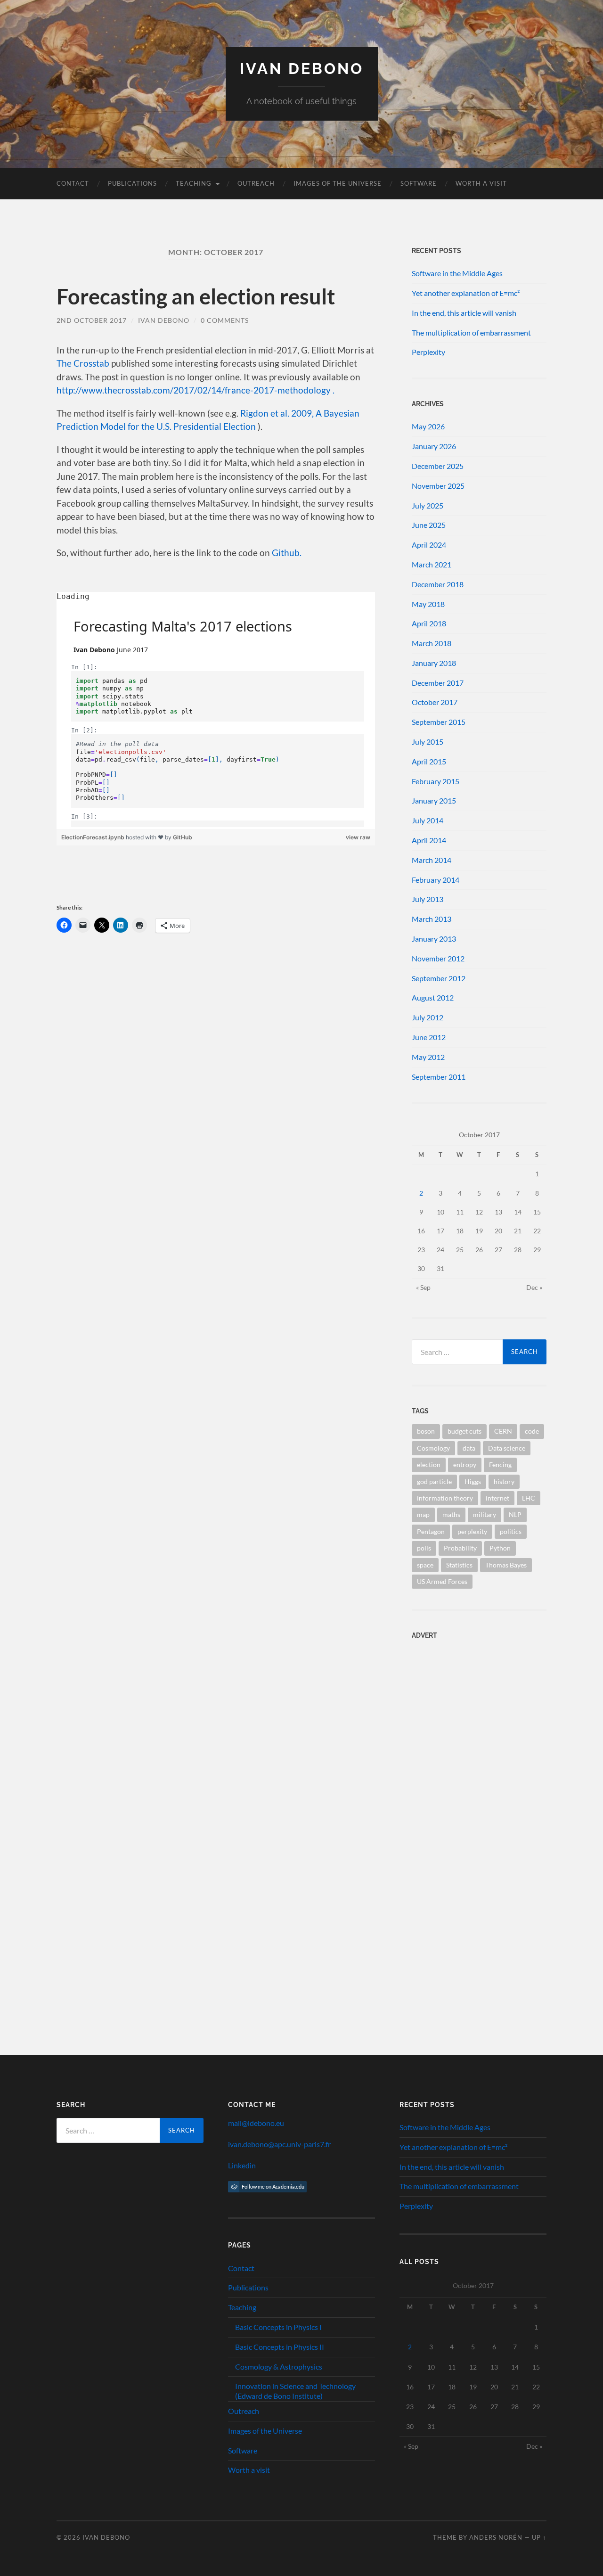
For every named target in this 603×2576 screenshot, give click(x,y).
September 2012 (439, 978)
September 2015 (439, 722)
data (469, 1448)
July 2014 (428, 820)
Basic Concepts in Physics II (280, 2347)
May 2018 (428, 604)
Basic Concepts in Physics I (278, 2327)
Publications (132, 183)
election (429, 1464)
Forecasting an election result (196, 296)
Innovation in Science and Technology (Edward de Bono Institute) (295, 2391)
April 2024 (429, 545)
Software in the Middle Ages (457, 273)
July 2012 (428, 1017)
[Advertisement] (471, 1707)
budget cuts (464, 1431)
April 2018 (429, 623)
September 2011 (439, 1077)
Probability (460, 1548)
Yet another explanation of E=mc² (466, 293)
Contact (73, 183)
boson (426, 1431)
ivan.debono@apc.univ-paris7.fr (279, 2144)
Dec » (534, 1287)
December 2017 (438, 683)
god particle (434, 1481)
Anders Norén (496, 2537)
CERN (503, 1431)
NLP (515, 1514)
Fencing (500, 1464)
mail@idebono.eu (256, 2123)
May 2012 (428, 1057)
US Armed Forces (442, 1581)
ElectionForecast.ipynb (94, 837)
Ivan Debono (302, 69)
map (423, 1514)
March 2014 (432, 860)
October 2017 (435, 702)
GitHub (183, 837)
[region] (216, 710)
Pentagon (431, 1531)
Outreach (256, 183)
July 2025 (428, 505)
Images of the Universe (338, 183)
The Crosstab (83, 363)
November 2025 (438, 486)
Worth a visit (481, 183)
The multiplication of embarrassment (471, 332)
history (504, 1481)
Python (500, 1548)
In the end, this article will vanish (464, 313)
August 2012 (433, 997)
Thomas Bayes (506, 1565)
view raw (358, 837)
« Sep (423, 1287)
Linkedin (242, 2165)
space (425, 1565)
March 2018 (432, 643)
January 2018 (434, 663)
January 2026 (434, 446)
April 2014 (429, 840)
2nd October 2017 (92, 320)
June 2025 (429, 525)
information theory (445, 1498)
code (532, 1431)
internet (497, 1498)
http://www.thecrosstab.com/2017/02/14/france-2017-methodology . (196, 390)
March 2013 (432, 919)
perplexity (472, 1531)
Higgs (473, 1481)
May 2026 (428, 426)
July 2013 (428, 899)
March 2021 (432, 564)
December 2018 (438, 584)
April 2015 (429, 761)
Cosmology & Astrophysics (279, 2367)
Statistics (459, 1565)
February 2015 (436, 781)
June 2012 (429, 1037)
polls (424, 1548)
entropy (465, 1464)
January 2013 (434, 939)
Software (419, 183)
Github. (287, 553)
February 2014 (436, 880)
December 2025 (438, 466)
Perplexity (428, 352)
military (485, 1514)
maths (451, 1514)
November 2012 (438, 958)
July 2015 (428, 742)
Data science (507, 1448)
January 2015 (434, 800)
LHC (529, 1498)
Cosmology (433, 1448)
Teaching (194, 183)
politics (511, 1531)
